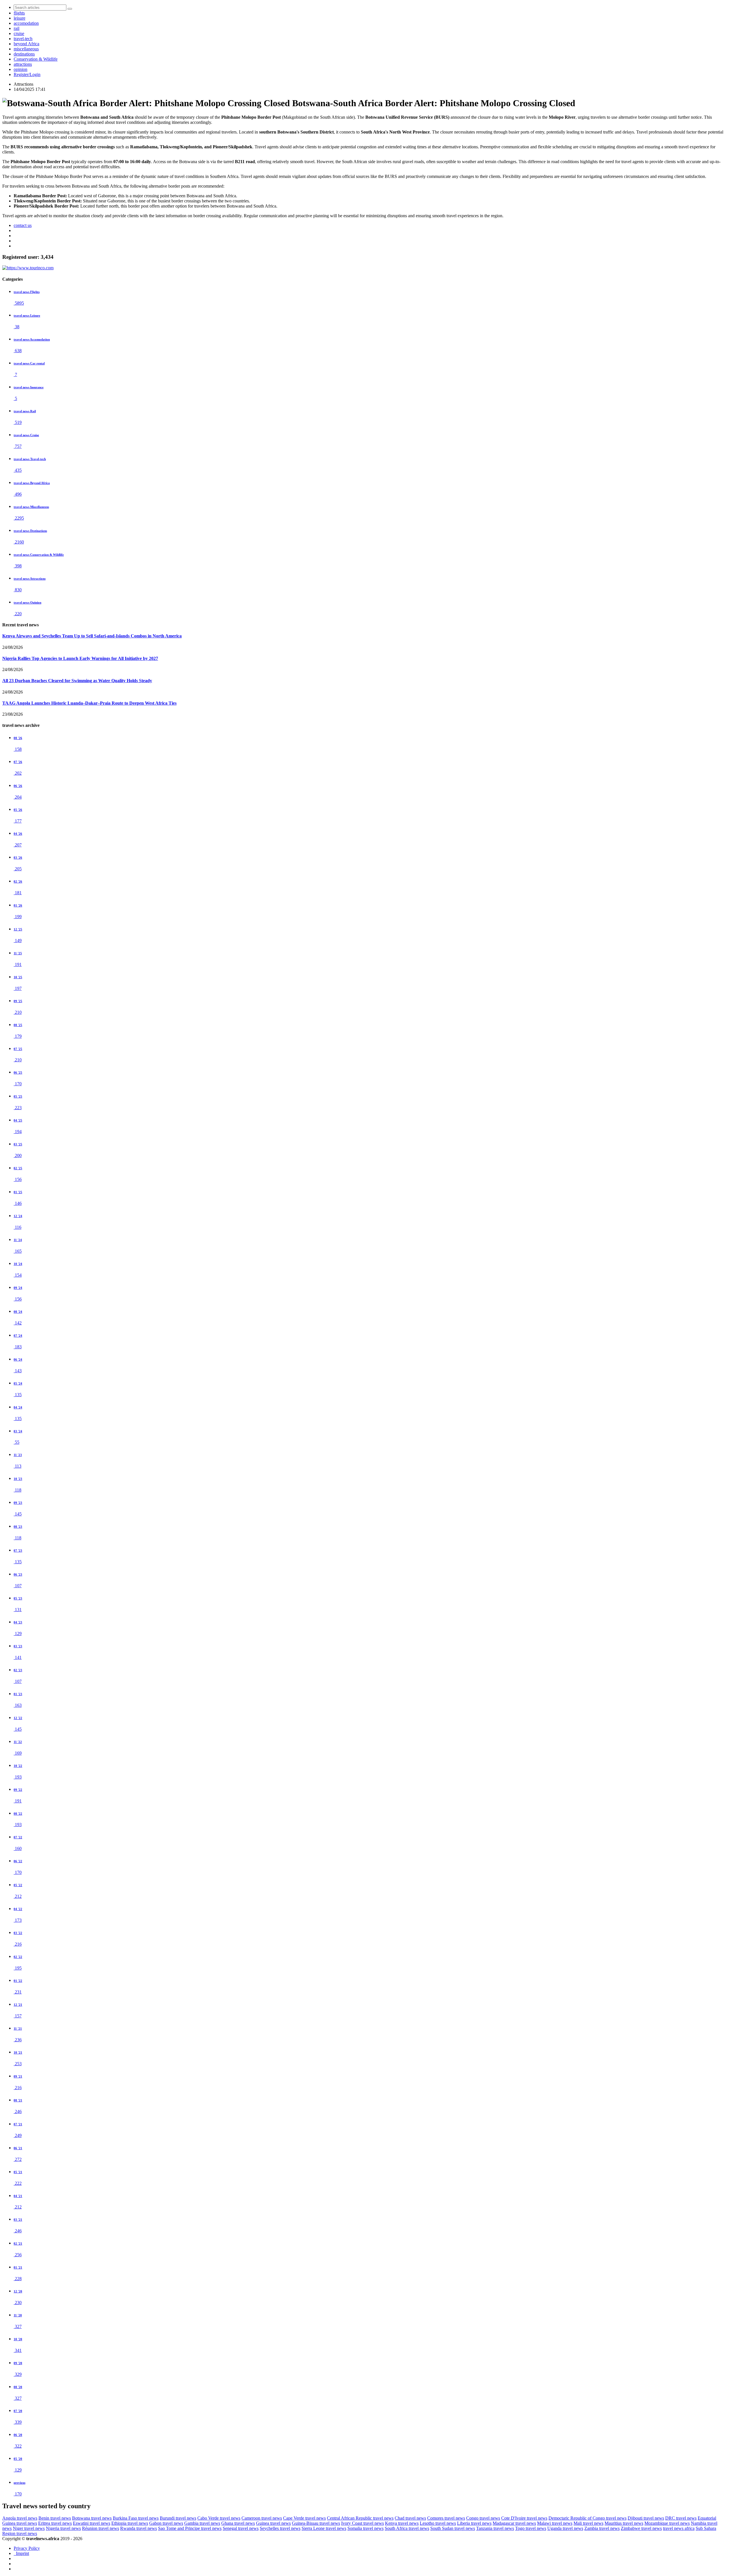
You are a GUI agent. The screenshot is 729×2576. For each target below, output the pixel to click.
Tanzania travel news (495, 2528)
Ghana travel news (238, 2523)
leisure (20, 18)
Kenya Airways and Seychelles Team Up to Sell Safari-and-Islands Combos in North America (92, 636)
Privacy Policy (27, 2548)
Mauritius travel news (624, 2523)
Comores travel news (446, 2518)
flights (19, 13)
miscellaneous (26, 49)
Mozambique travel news (667, 2523)
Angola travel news (20, 2518)
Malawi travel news (555, 2523)
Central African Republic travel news (360, 2518)
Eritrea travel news (55, 2523)
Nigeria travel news (63, 2528)
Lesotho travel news (438, 2523)
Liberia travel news (474, 2523)
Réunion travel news (101, 2528)
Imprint (21, 2553)
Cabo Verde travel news (219, 2518)
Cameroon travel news (262, 2518)
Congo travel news (483, 2518)
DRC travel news (681, 2518)
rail (17, 28)
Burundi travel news (178, 2518)
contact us (23, 225)
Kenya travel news (402, 2523)
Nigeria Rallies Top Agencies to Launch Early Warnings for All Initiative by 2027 (80, 658)
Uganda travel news (565, 2528)
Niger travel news (29, 2528)
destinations (24, 54)
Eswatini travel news (92, 2523)
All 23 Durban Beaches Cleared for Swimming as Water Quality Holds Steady (77, 681)
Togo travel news (531, 2528)
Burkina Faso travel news (136, 2518)
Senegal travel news (241, 2528)
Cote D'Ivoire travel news (524, 2518)
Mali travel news (588, 2523)
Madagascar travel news (514, 2523)
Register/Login (27, 74)
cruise (19, 33)
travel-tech (23, 39)
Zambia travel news (602, 2528)
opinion (21, 69)
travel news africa (679, 2528)
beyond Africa (26, 44)
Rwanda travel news (139, 2528)
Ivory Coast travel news (363, 2523)
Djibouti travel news (646, 2518)
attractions (23, 64)
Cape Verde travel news (304, 2518)
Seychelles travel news (280, 2528)
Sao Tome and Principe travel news (190, 2528)
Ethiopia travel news (130, 2523)
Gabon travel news (166, 2523)
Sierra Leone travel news (324, 2528)
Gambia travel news (202, 2523)
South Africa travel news (407, 2528)
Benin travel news (55, 2518)
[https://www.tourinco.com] (28, 268)
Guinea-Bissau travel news (316, 2523)
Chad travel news (410, 2518)
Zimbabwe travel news (641, 2528)
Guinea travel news (273, 2523)
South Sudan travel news (453, 2528)
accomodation (26, 23)
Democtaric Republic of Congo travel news (587, 2518)
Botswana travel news (92, 2518)
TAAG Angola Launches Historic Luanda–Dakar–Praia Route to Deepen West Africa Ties (89, 703)
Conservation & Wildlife (36, 59)
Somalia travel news (365, 2528)
